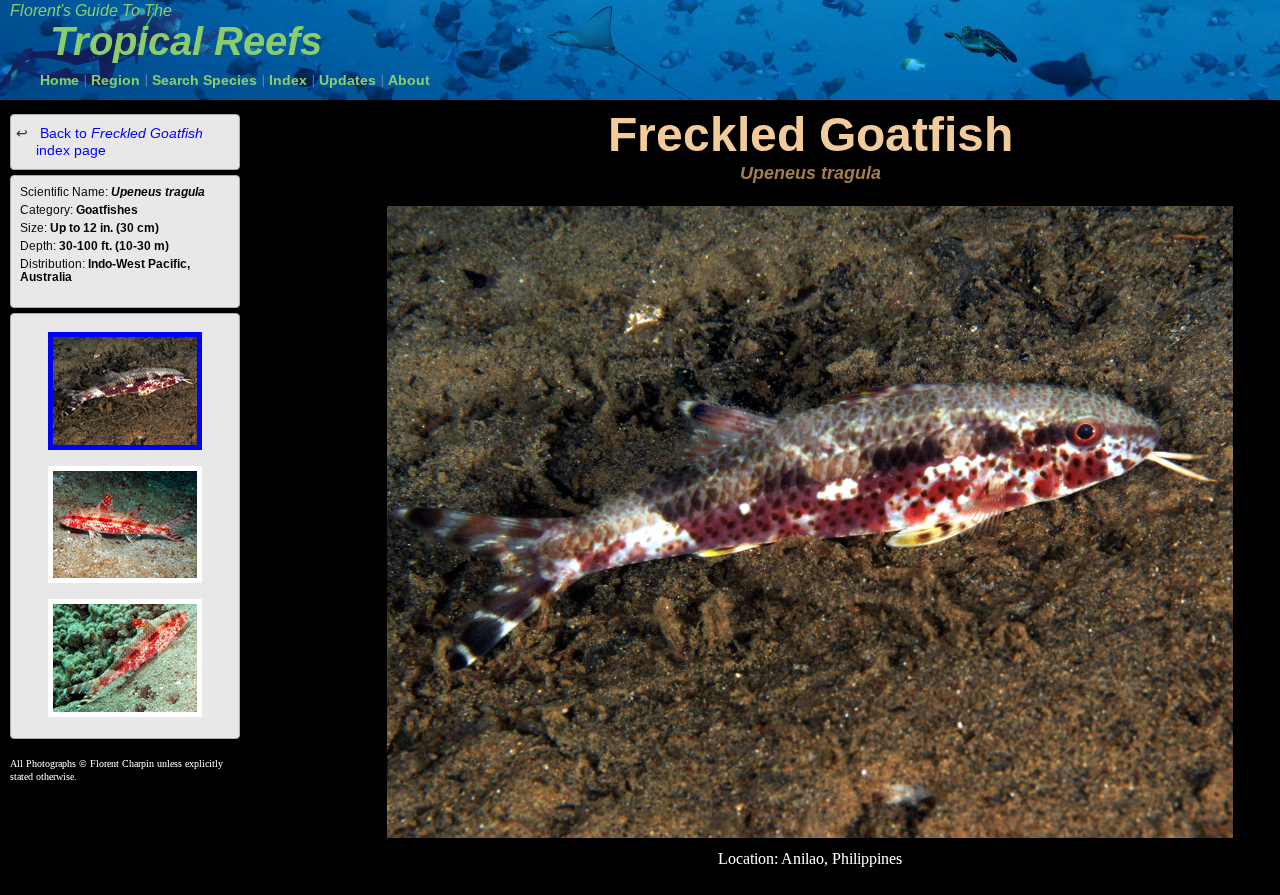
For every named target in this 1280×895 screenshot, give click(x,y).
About (409, 80)
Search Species (204, 80)
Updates (347, 80)
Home (59, 80)
